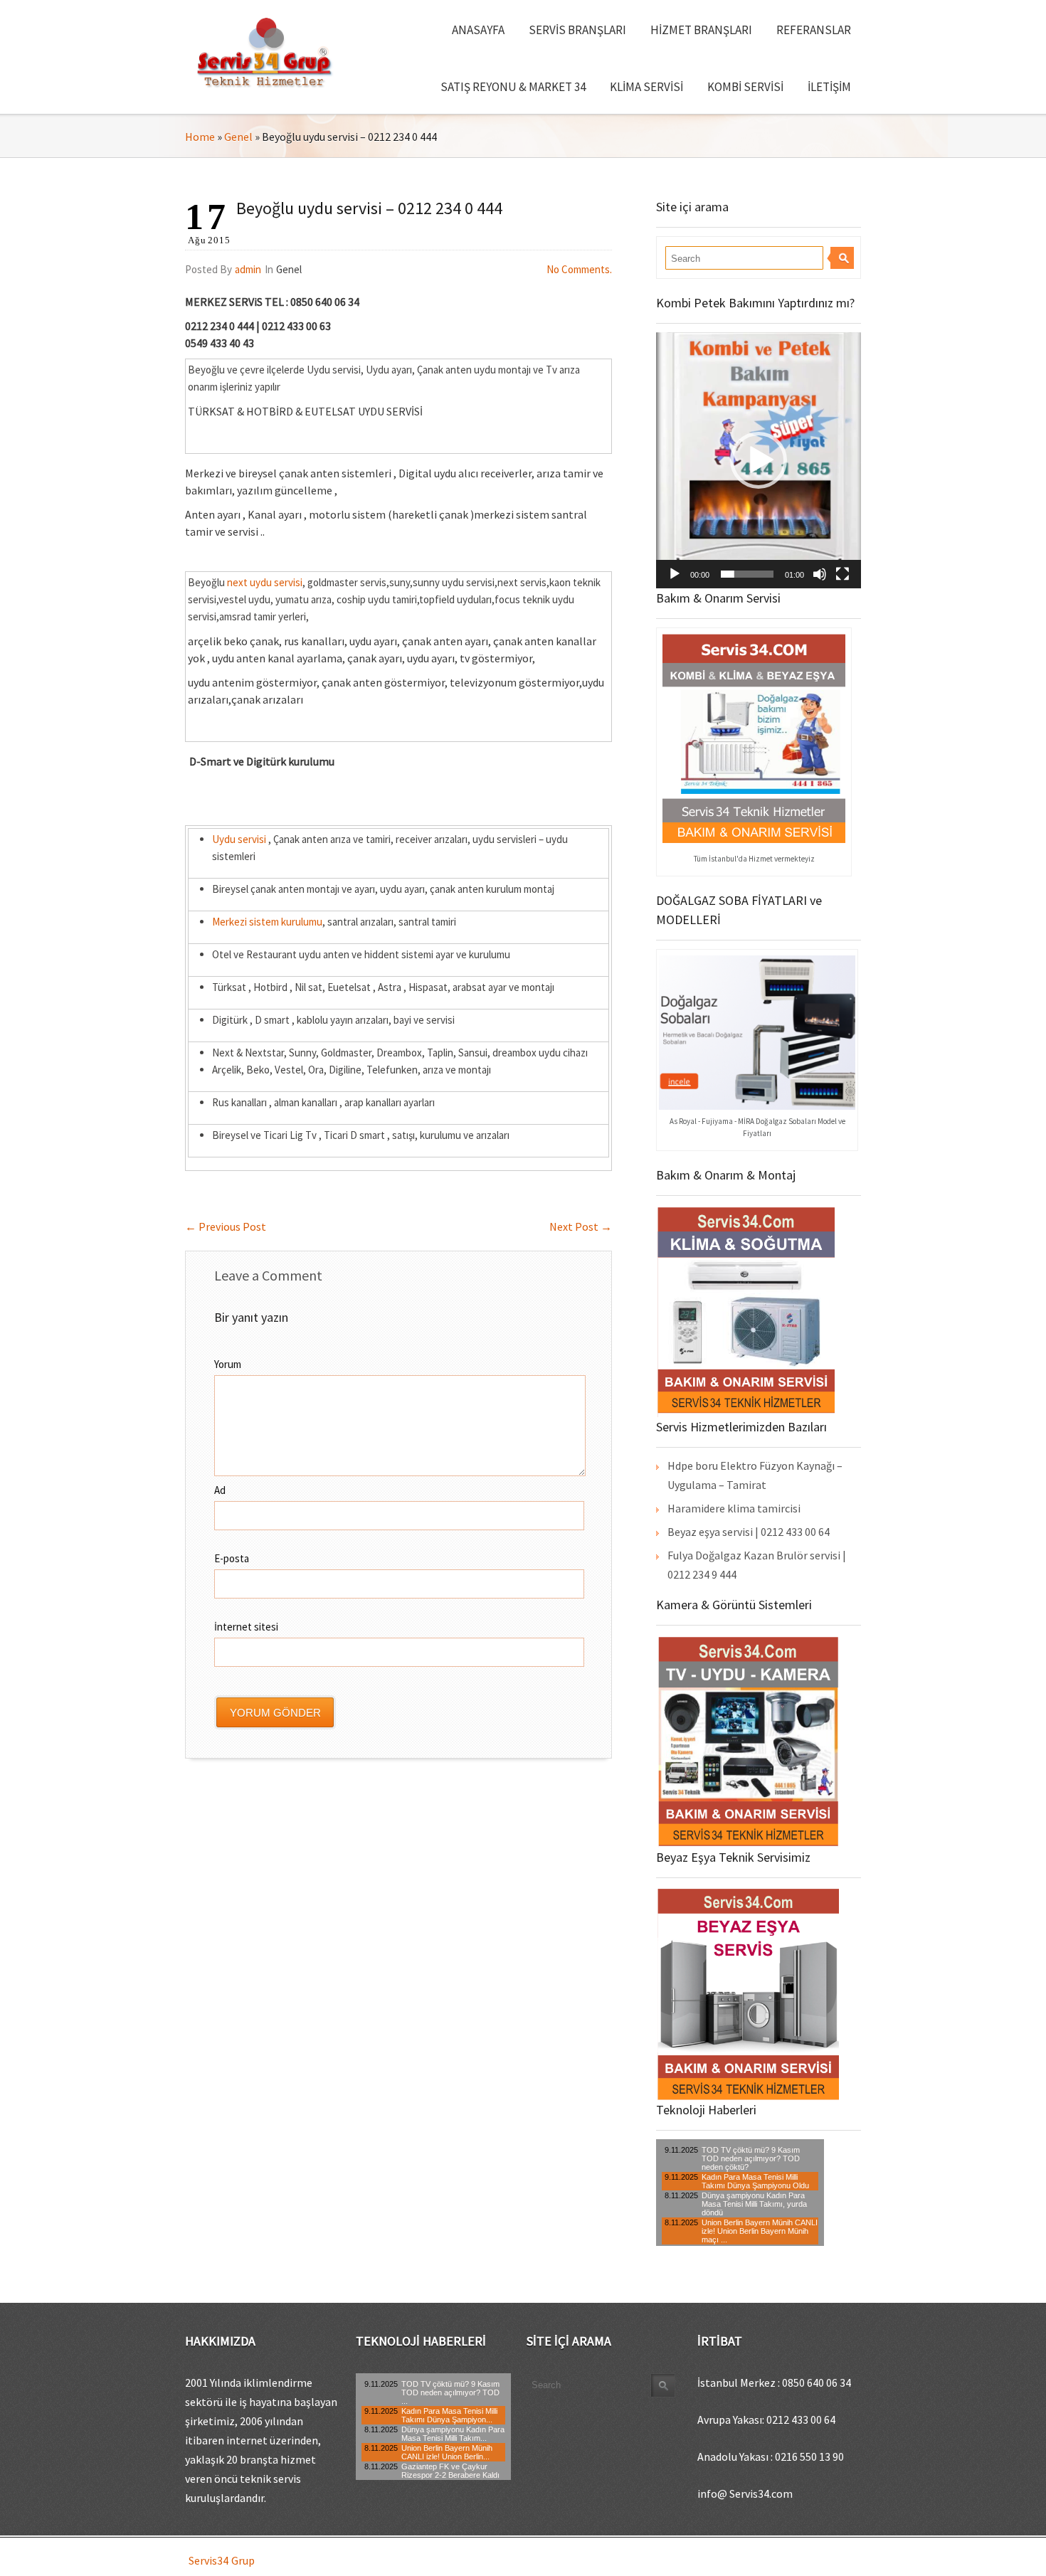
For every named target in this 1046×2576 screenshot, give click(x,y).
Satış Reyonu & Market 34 (513, 87)
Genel (238, 137)
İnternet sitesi (246, 1627)
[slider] (747, 574)
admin (248, 269)
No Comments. (579, 269)
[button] (759, 460)
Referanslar (814, 30)
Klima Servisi (646, 87)
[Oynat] (675, 574)
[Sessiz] (820, 574)
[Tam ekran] (842, 574)
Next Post (581, 1226)
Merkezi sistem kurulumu (267, 922)
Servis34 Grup (222, 2560)
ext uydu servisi (268, 582)
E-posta (232, 1558)
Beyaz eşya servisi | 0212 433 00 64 (749, 1532)
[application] (759, 460)
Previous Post (226, 1226)
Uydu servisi (239, 839)
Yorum (228, 1364)
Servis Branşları (577, 30)
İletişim (829, 87)
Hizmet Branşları (701, 30)
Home (200, 137)
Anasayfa (478, 30)
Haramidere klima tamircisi (734, 1508)
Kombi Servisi (745, 87)
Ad (220, 1490)
